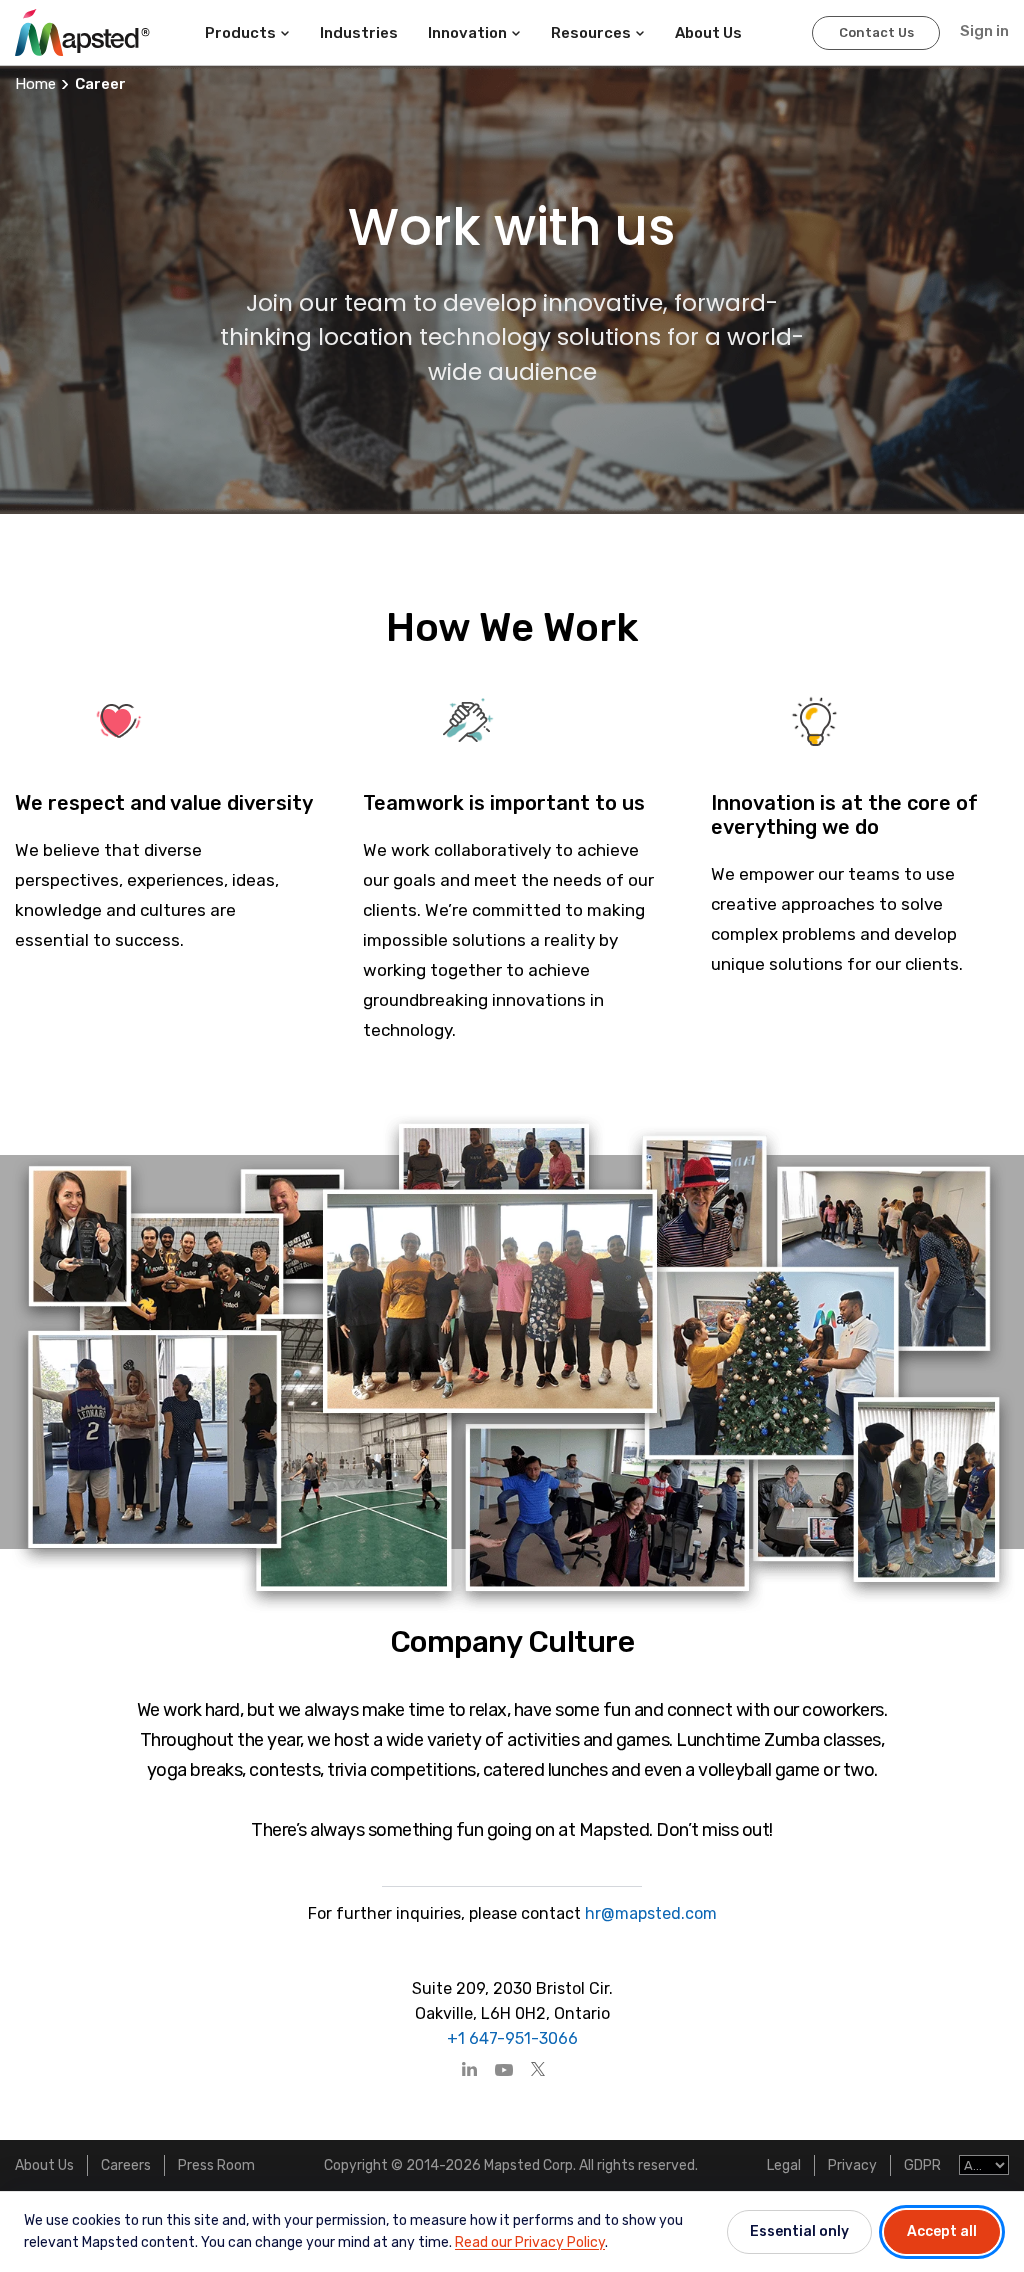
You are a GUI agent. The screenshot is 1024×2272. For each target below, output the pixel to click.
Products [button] (240, 33)
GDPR (922, 2165)
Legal (784, 2165)
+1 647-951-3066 (512, 2038)
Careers (126, 2165)
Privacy (852, 2165)
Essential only (799, 2231)
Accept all (942, 2231)
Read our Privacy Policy (530, 2242)
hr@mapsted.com (649, 1913)
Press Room (216, 2165)
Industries (359, 33)
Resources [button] (591, 33)
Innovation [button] (467, 33)
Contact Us (876, 32)
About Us (44, 2165)
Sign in (984, 31)
